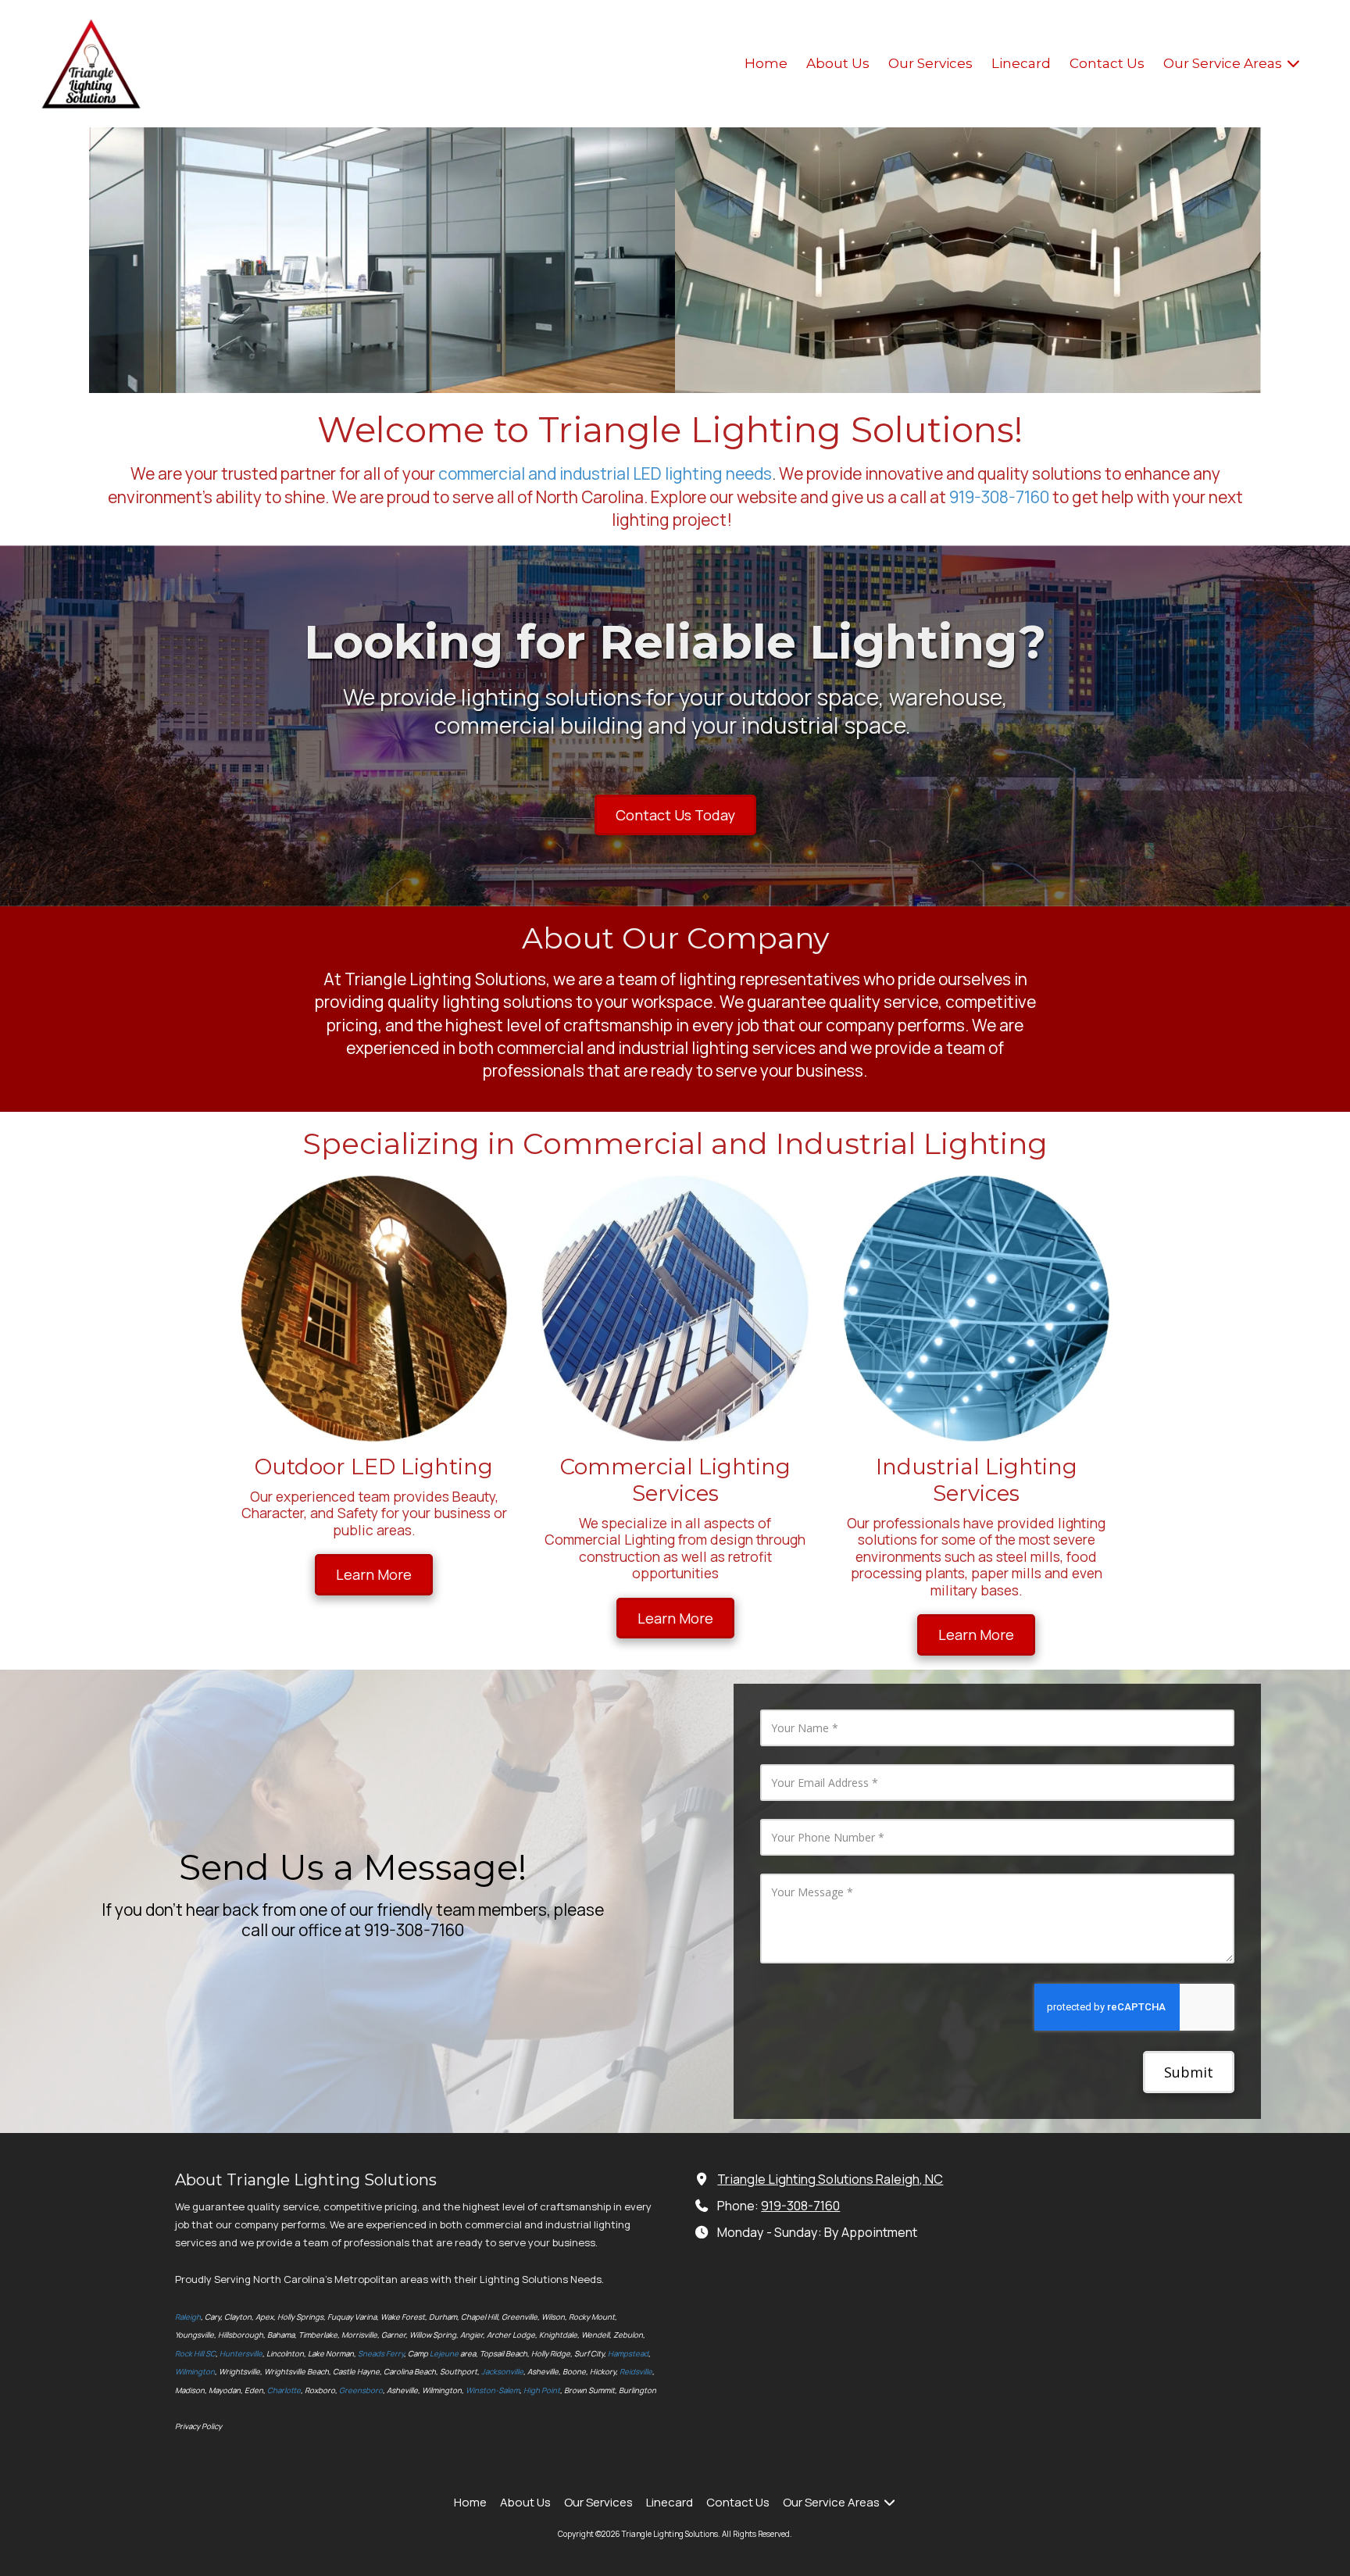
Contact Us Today (675, 815)
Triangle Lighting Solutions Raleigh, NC (830, 2179)
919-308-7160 (999, 497)
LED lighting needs (702, 473)
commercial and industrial (534, 473)
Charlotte (284, 2390)
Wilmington (195, 2372)
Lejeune (444, 2354)
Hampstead (628, 2354)
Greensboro (361, 2390)
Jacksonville (502, 2372)
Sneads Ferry (381, 2354)
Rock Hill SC (195, 2354)
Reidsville (636, 2372)
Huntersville (241, 2354)
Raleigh (188, 2317)
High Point (542, 2390)
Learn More (374, 1574)
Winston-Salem (493, 2390)
